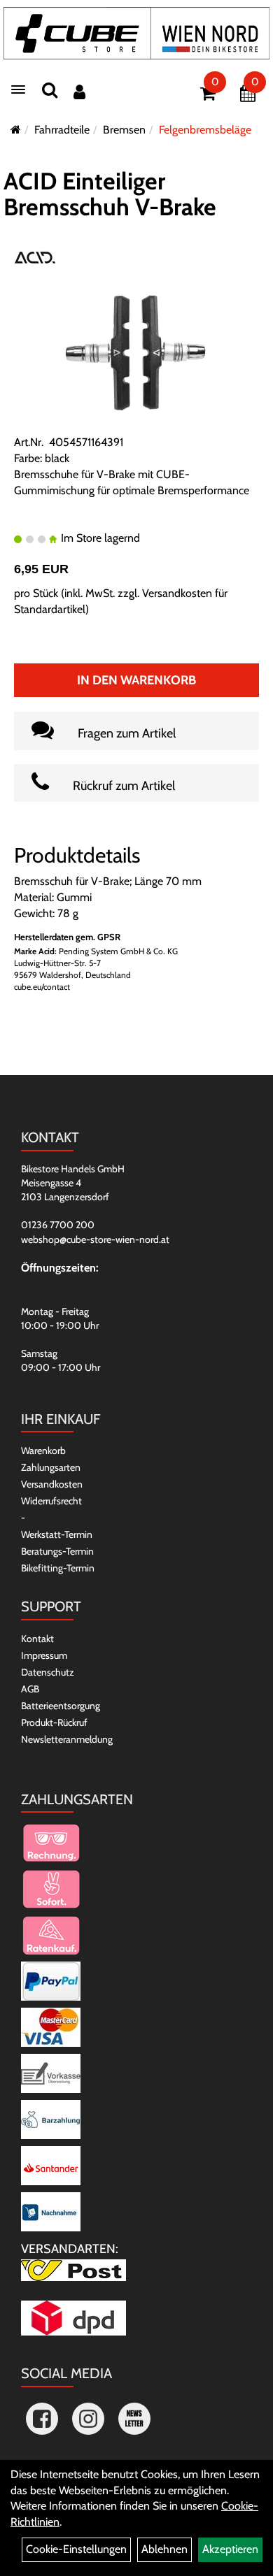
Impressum (44, 1655)
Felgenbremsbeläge (205, 130)
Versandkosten (52, 1484)
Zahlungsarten (51, 1467)
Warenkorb (43, 1451)
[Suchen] (50, 90)
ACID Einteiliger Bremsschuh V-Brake (110, 194)
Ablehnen (164, 2549)
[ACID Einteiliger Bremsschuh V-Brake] (136, 351)
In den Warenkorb (136, 680)
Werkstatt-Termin (57, 1534)
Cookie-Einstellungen (76, 2549)
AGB (30, 1689)
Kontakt (37, 1639)
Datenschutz (48, 1672)
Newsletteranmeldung (67, 1739)
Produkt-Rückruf (54, 1722)
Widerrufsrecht (51, 1501)
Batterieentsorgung (61, 1706)
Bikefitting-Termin (58, 1568)
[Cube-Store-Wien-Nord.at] (136, 33)
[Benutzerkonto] (79, 92)
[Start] (16, 130)
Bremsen (124, 130)
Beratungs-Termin (57, 1551)
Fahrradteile (62, 130)
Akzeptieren (230, 2549)
